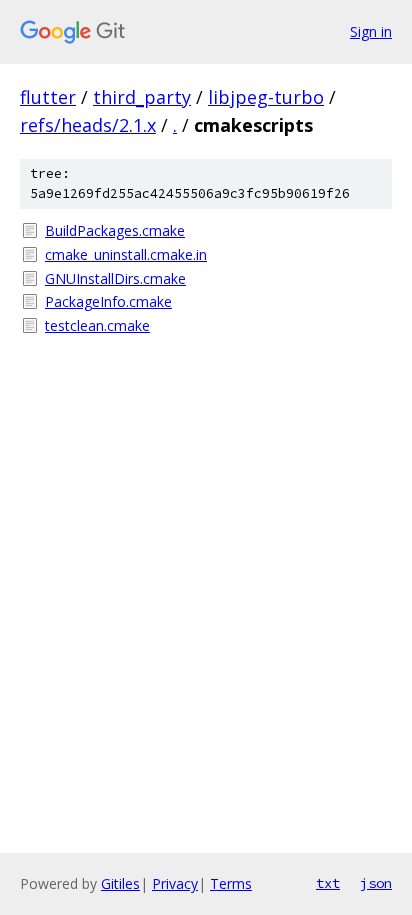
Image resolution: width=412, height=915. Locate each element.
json (376, 883)
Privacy (175, 883)
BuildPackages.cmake (115, 230)
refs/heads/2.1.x (88, 125)
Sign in (371, 31)
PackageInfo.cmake (108, 301)
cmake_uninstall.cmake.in (126, 254)
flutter (48, 97)
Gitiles (120, 883)
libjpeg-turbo (266, 97)
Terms (231, 883)
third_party (142, 97)
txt (328, 883)
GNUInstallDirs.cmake (115, 278)
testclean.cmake (97, 325)
